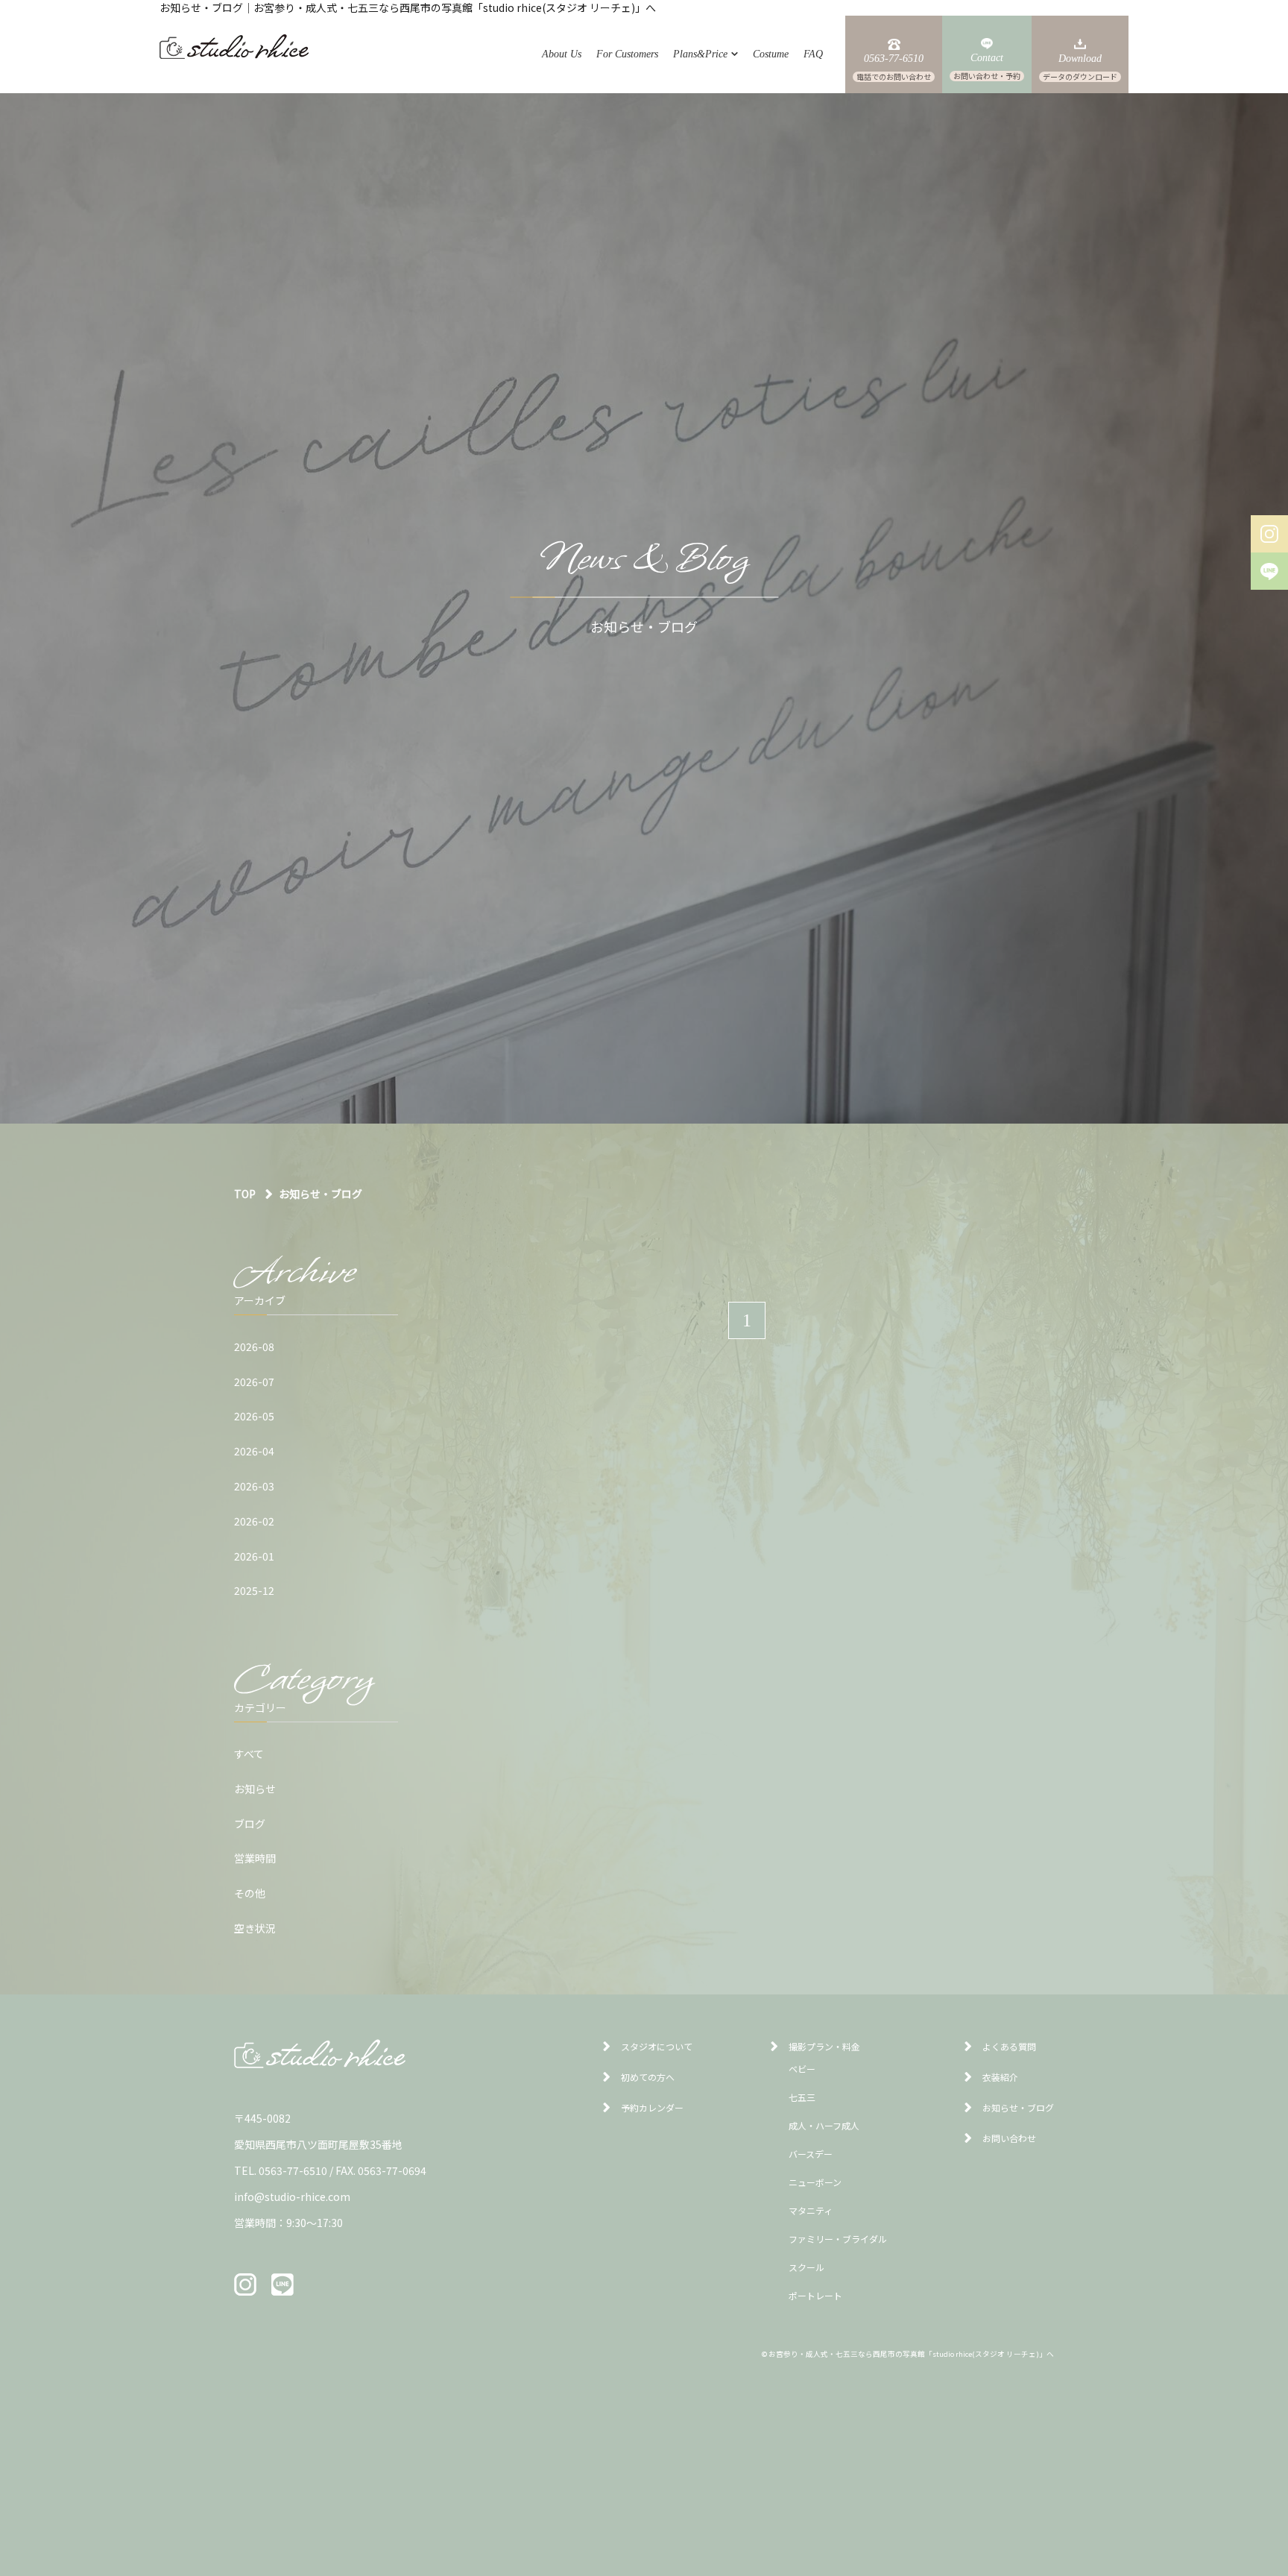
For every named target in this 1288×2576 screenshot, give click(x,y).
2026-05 (254, 1416)
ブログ (250, 1824)
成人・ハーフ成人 (824, 2125)
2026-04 (254, 1451)
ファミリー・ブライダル (838, 2239)
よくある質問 (1009, 2046)
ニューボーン (815, 2182)
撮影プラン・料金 (824, 2046)
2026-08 (254, 1347)
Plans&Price (700, 54)
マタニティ (811, 2210)
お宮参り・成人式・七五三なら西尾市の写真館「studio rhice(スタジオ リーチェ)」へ (911, 2354)
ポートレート (815, 2295)
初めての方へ (648, 2077)
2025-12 (254, 1590)
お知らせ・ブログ (1018, 2107)
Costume (771, 54)
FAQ (813, 54)
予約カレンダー (652, 2107)
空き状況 (255, 1928)
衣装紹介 (1000, 2077)
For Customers (627, 54)
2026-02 (254, 1521)
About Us (562, 54)
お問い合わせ (1009, 2138)
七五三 (802, 2097)
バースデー (811, 2154)
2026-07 (254, 1382)
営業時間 (255, 1858)
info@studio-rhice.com (292, 2196)
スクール (806, 2267)
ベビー (802, 2069)
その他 (250, 1893)
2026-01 (254, 1556)
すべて (249, 1754)
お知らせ (255, 1789)
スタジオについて (657, 2046)
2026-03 (254, 1486)
